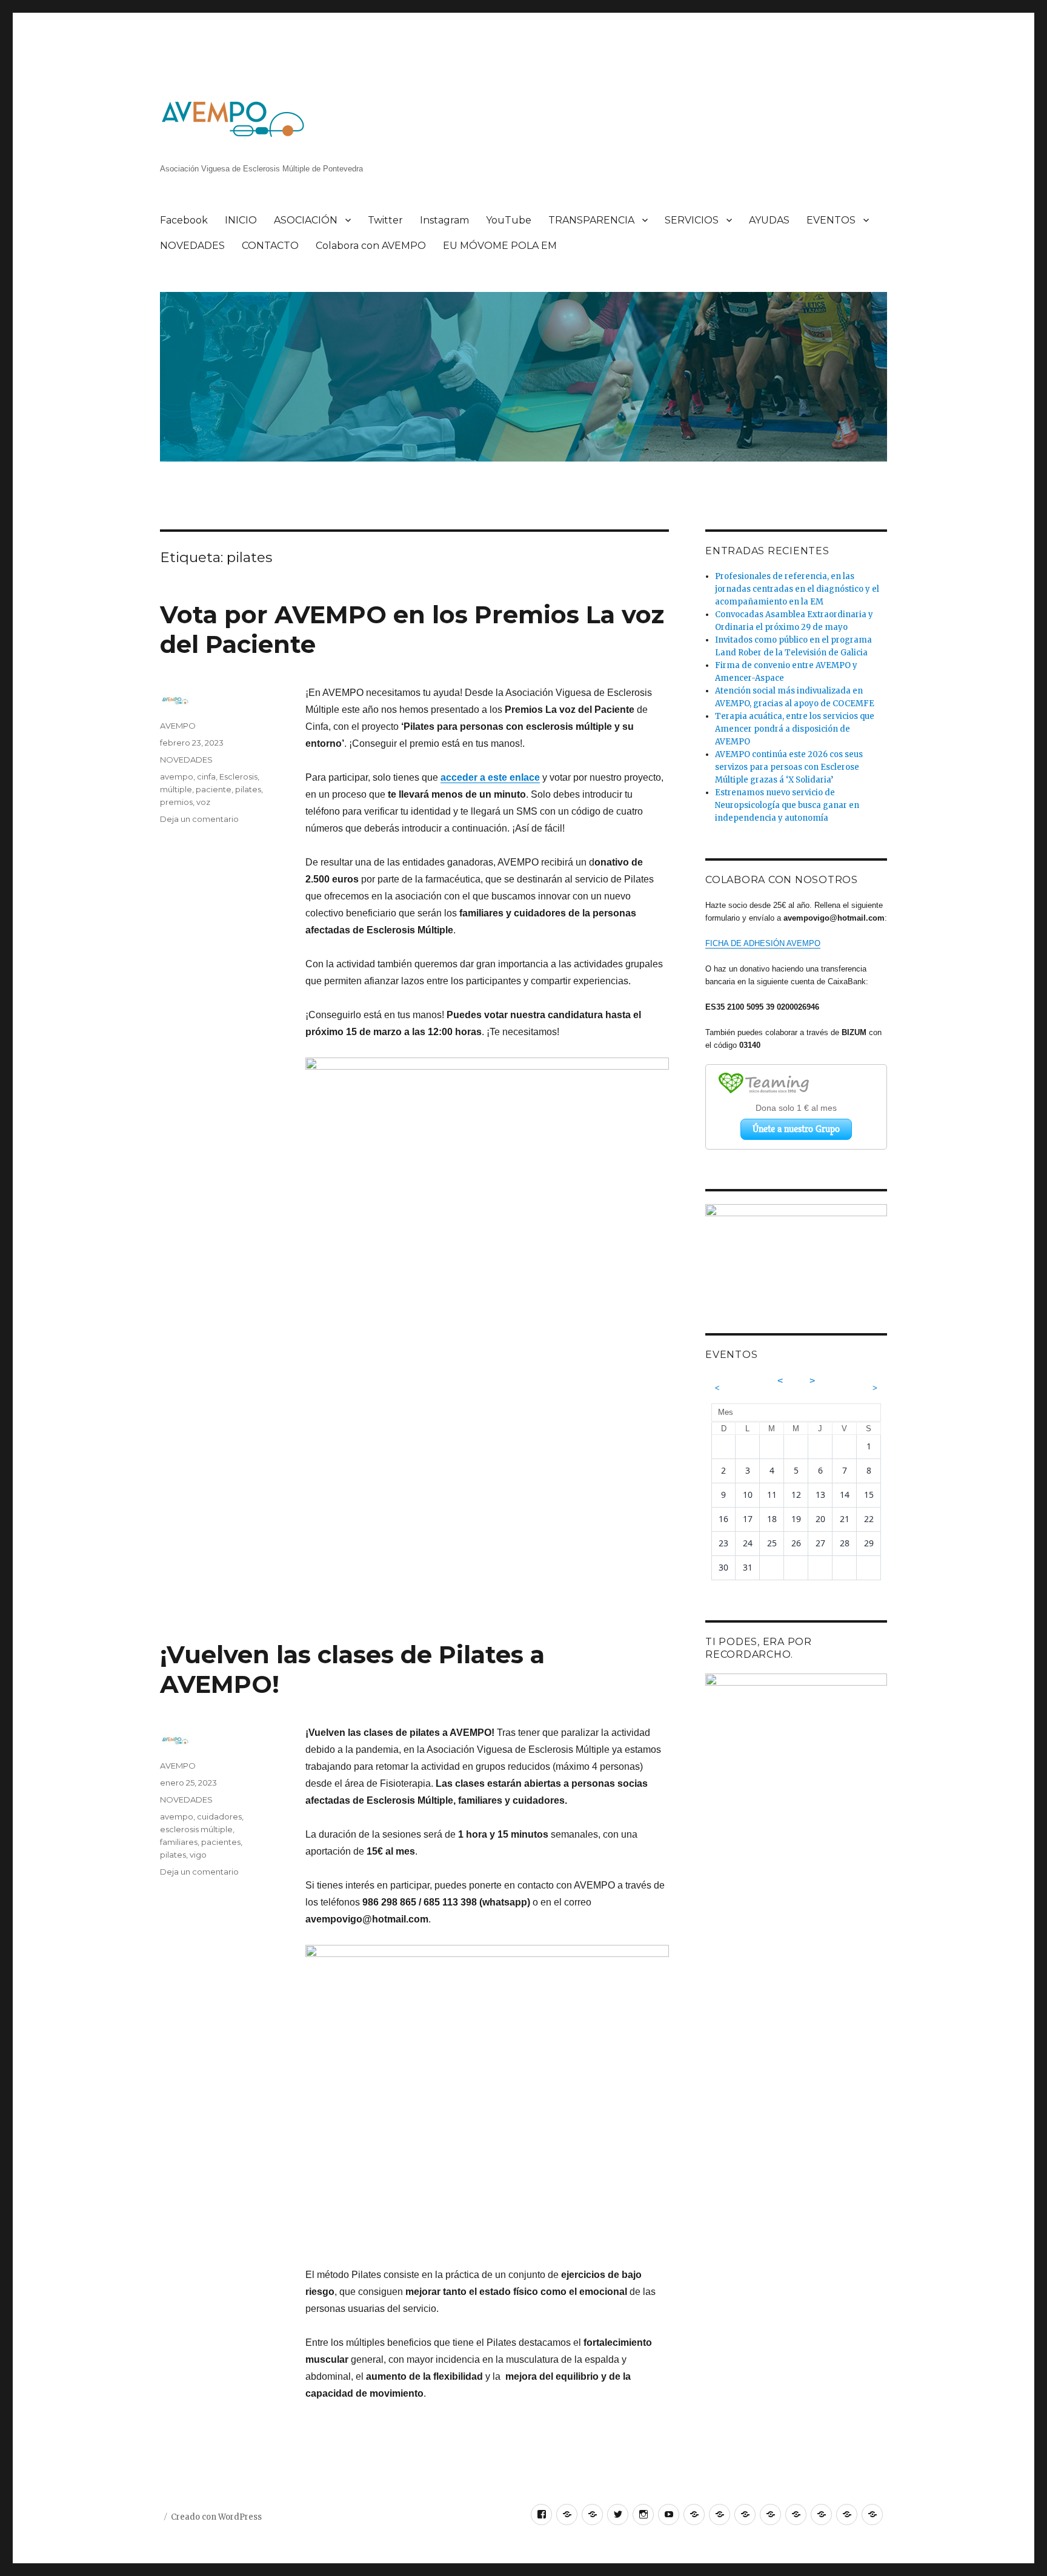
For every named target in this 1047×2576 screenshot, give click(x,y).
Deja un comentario (199, 819)
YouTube (509, 220)
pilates (248, 789)
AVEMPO (178, 726)
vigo (198, 1855)
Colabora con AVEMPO (371, 246)
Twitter (385, 220)
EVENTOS (831, 220)
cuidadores (219, 1816)
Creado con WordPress (216, 2517)
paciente (214, 789)
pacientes (221, 1842)
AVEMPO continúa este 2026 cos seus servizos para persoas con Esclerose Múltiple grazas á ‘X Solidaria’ (789, 767)
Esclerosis (238, 776)
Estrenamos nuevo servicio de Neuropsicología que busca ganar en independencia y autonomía (787, 805)
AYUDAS (769, 220)
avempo (177, 776)
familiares (179, 1842)
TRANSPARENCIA (591, 220)
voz (203, 802)
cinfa (206, 776)
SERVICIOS (692, 220)
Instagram (444, 220)
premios (176, 802)
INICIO (241, 220)
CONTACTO (270, 246)
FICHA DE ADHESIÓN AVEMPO (763, 943)
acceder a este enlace (490, 777)
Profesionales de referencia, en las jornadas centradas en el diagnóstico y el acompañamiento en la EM (797, 589)
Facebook (184, 220)
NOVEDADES (192, 246)
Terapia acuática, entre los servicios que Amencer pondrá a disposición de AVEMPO (795, 729)
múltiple (176, 789)
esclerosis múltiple (196, 1829)
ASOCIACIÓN (306, 220)
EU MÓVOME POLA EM (500, 246)
